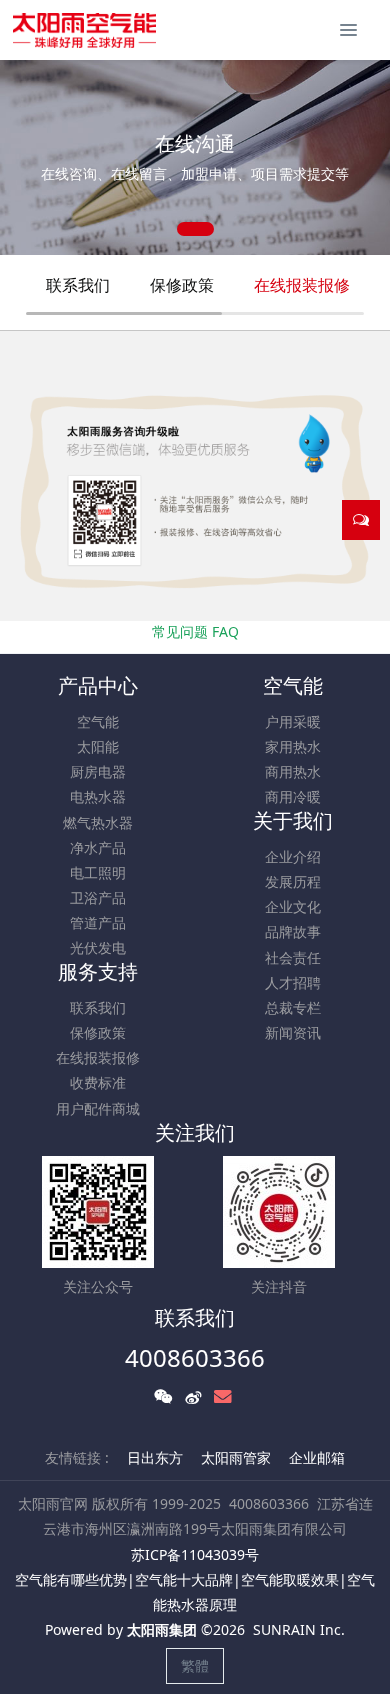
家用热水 (293, 746)
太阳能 (98, 746)
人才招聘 (293, 982)
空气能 (98, 721)
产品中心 (98, 685)
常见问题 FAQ (195, 631)
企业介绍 (293, 856)
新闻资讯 (293, 1032)
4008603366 (195, 1357)
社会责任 (293, 957)
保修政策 (182, 285)
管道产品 (98, 922)
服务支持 (98, 971)
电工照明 (98, 872)
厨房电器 (98, 771)
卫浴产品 (98, 897)
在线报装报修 (302, 285)
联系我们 (78, 285)
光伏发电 (98, 947)
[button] (25, 157)
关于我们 (293, 820)
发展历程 (293, 881)
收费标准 (98, 1082)
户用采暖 (293, 721)
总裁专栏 (293, 1007)
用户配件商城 (98, 1108)
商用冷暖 (293, 796)
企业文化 (293, 906)
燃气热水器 (98, 822)
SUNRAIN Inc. (299, 1629)
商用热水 (293, 771)
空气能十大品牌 (184, 1579)
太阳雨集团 (162, 1629)
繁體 (195, 1665)
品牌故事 (293, 931)
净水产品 (98, 847)
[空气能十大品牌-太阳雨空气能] (84, 30)
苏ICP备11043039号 (195, 1554)
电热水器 (98, 796)
